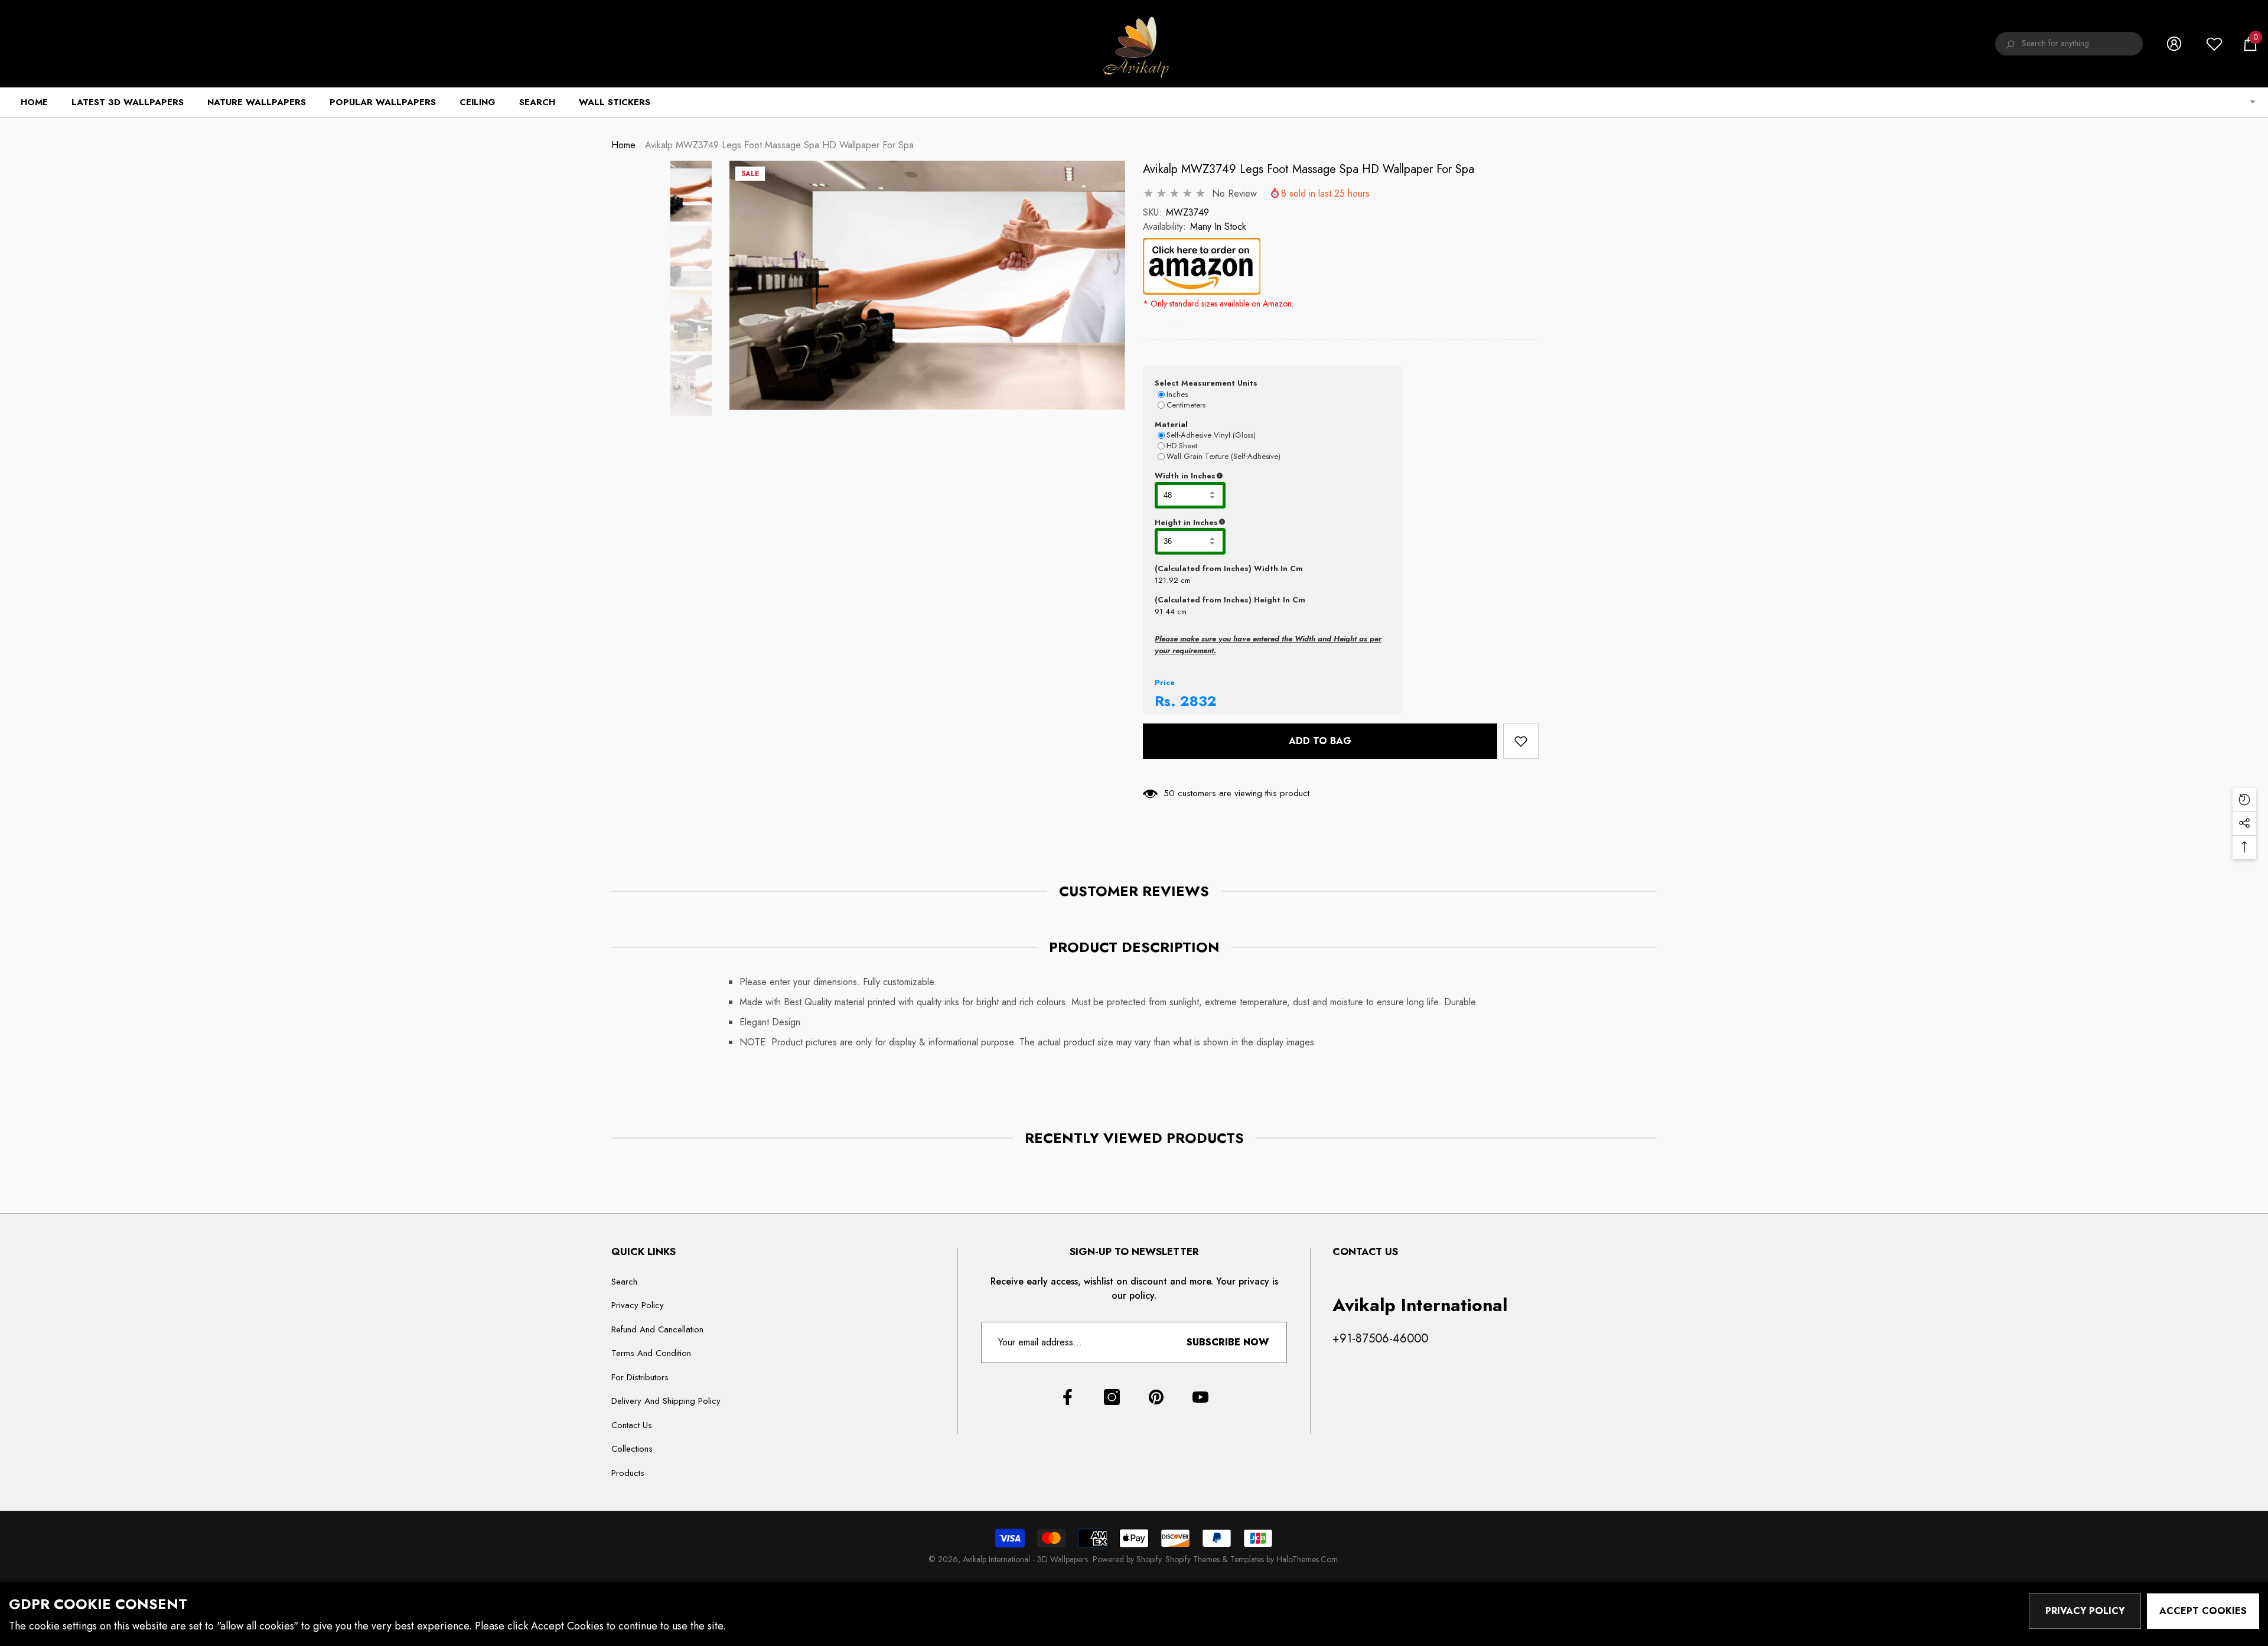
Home (623, 145)
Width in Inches (1243, 476)
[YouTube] (1200, 1397)
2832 (1198, 701)
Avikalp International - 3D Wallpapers (1025, 1559)
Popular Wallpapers (383, 102)
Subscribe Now (1228, 1342)
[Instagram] (1112, 1397)
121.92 (1166, 580)
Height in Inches (1245, 523)
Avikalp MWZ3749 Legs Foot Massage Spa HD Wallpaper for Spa (1309, 169)
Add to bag (1322, 741)
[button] (2250, 44)
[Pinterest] (1156, 1397)
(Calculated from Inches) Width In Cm (1229, 568)
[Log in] (2174, 44)
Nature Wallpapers (257, 102)
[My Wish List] (2214, 44)
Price (1165, 682)
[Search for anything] (2069, 44)
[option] (927, 285)
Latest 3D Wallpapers (128, 102)
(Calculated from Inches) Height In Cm (1230, 600)
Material (1171, 424)
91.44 (1165, 612)
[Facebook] (1068, 1397)
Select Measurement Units (1206, 383)
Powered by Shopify (1127, 1559)
